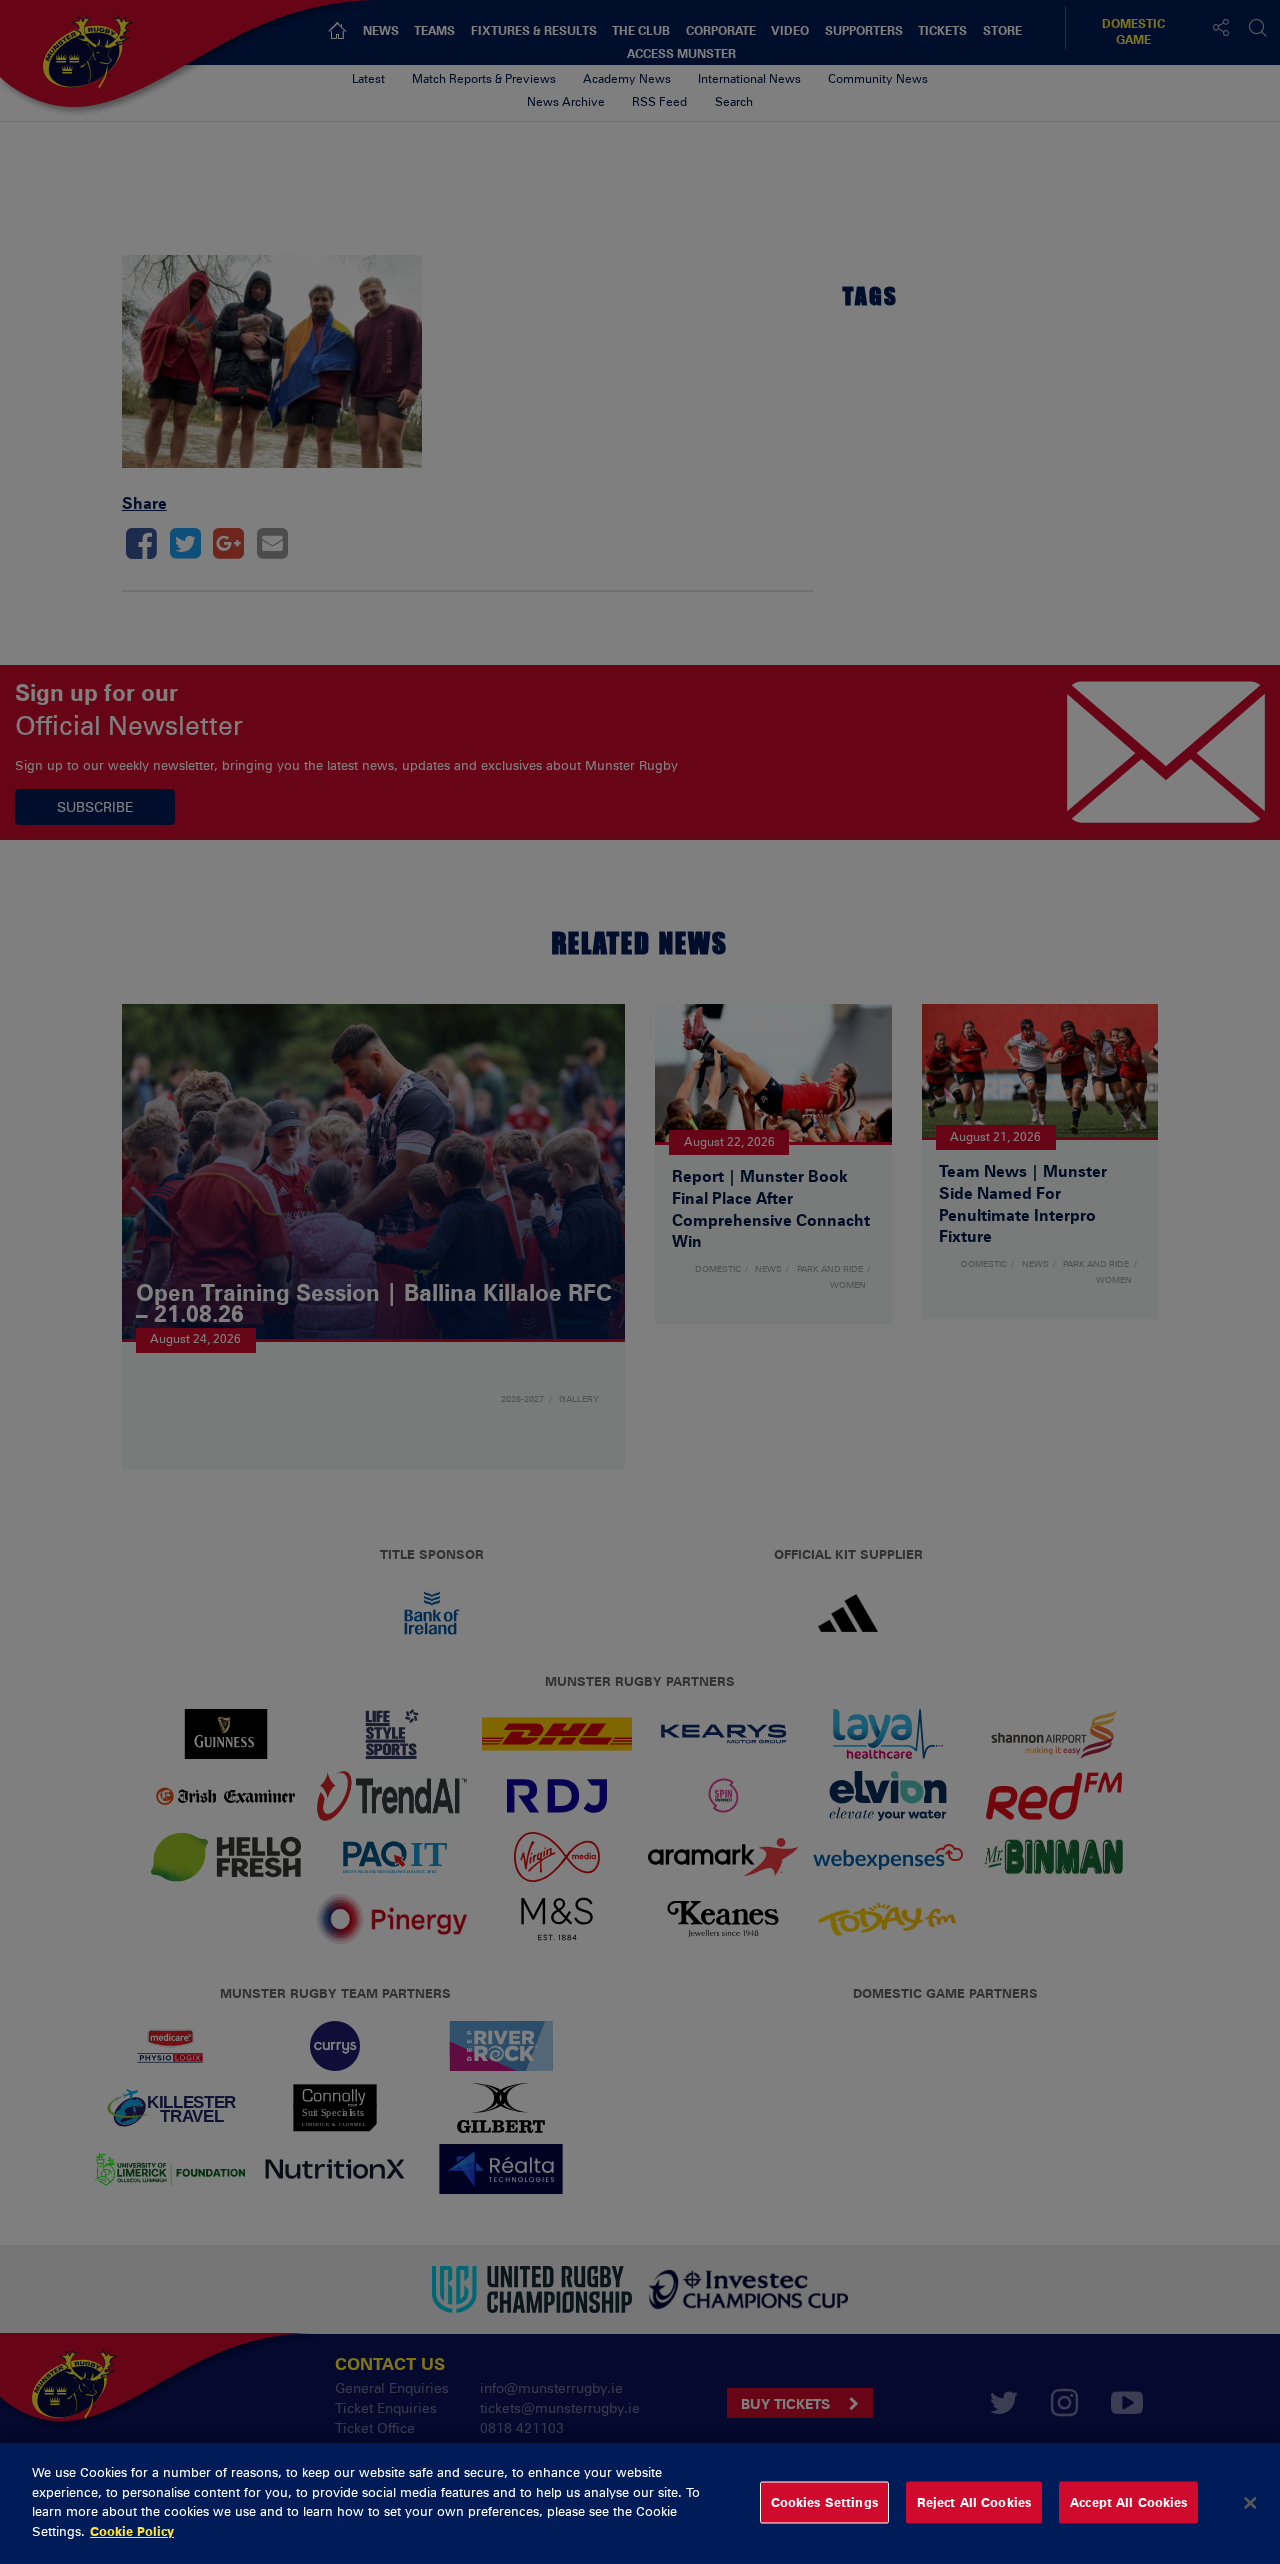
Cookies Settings (824, 2502)
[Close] (1250, 2503)
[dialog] (640, 2503)
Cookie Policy (132, 2530)
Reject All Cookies (974, 2502)
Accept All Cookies (1128, 2502)
